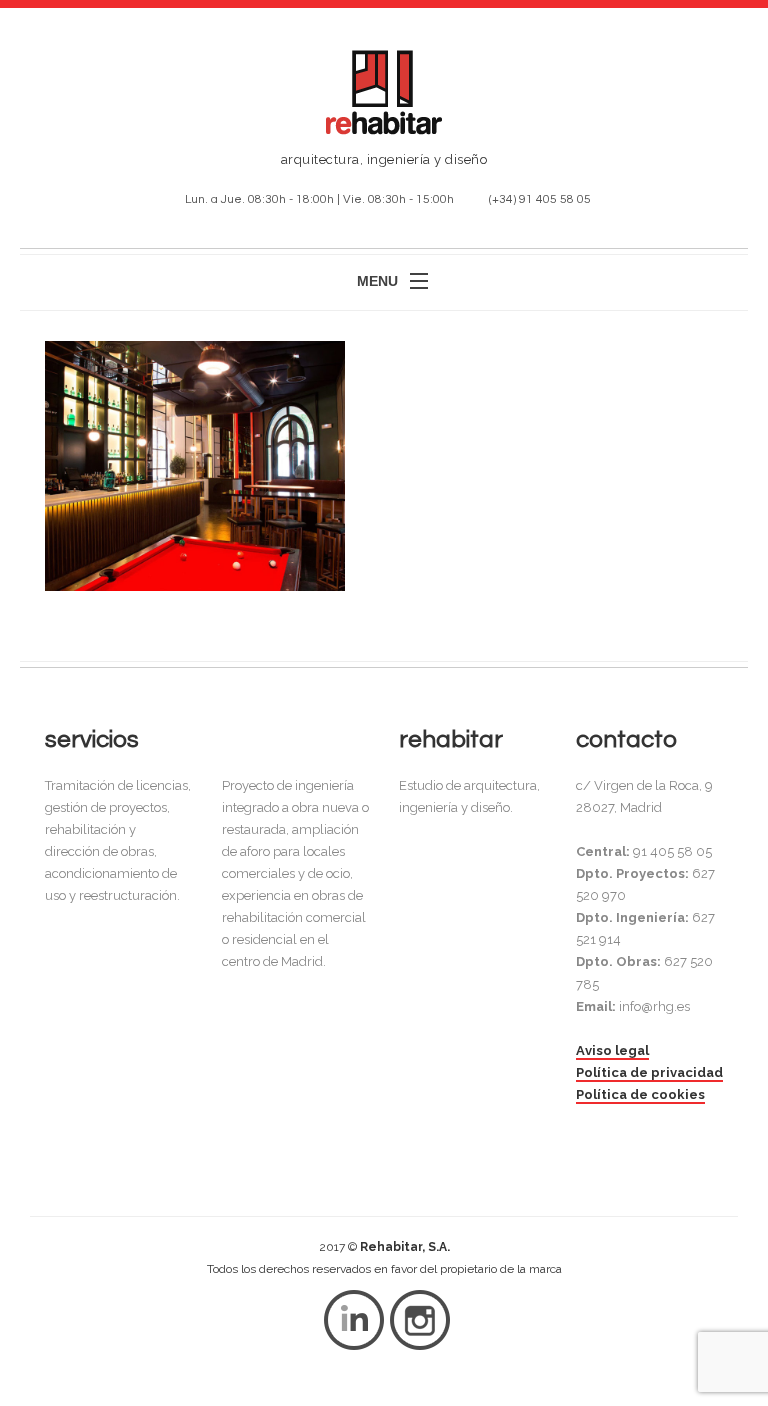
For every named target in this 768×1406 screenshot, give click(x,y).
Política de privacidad (649, 1072)
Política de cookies (640, 1094)
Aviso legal (612, 1050)
